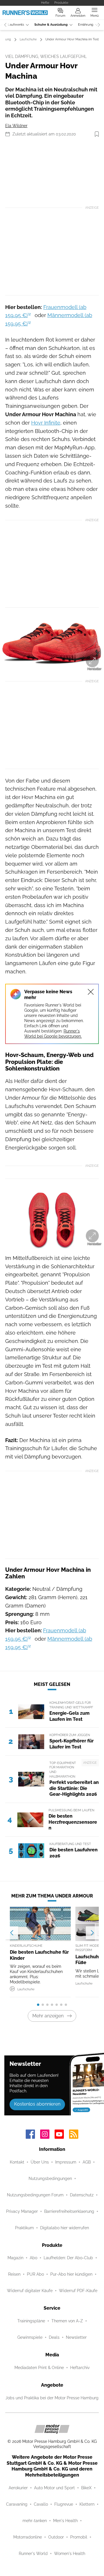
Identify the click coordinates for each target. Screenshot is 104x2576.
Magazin (15, 2258)
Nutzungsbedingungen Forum (35, 2195)
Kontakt (17, 2162)
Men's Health (65, 2521)
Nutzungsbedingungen (50, 2179)
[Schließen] (91, 992)
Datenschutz (82, 2195)
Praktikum (24, 2228)
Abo (34, 2258)
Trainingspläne (31, 2321)
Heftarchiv (80, 2368)
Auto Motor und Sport (54, 2488)
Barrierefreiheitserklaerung (69, 2211)
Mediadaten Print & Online (39, 2368)
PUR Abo (35, 2274)
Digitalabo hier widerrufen (65, 2228)
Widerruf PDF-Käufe (78, 2291)
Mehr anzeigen (48, 2016)
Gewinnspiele (30, 2337)
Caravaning (17, 2504)
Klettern (87, 2504)
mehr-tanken (35, 2521)
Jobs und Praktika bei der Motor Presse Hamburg (52, 2398)
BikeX (86, 2488)
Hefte (45, 3)
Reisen (14, 2274)
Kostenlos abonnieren (37, 2104)
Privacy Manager (22, 2211)
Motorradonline (28, 2537)
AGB (87, 2162)
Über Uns (40, 2162)
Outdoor (56, 2537)
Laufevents (16, 25)
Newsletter (76, 2337)
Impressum (66, 2162)
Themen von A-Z (67, 2321)
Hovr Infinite (46, 423)
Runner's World (33, 2554)
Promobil (79, 2537)
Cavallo (41, 2504)
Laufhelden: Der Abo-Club (68, 2258)
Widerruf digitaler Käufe (30, 2291)
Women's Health (70, 2554)
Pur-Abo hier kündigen (71, 2274)
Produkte (61, 3)
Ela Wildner (16, 126)
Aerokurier (18, 2488)
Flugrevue (64, 2504)
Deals (54, 2337)
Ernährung (86, 25)
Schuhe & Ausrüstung (51, 25)
